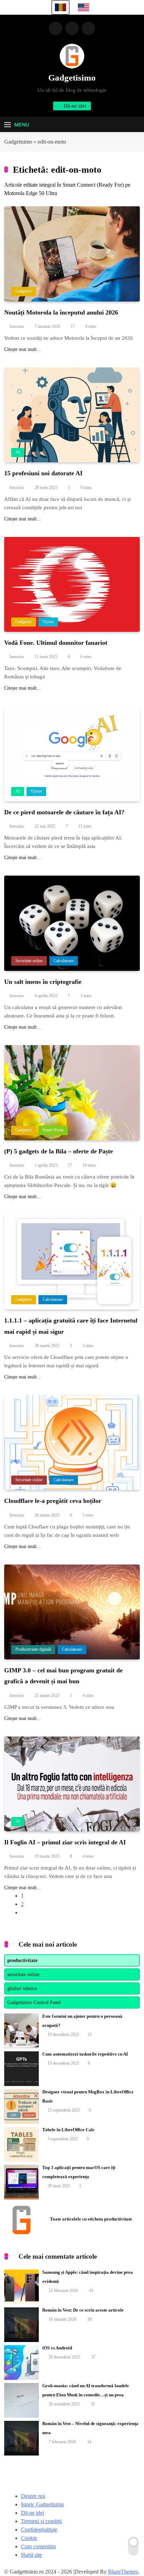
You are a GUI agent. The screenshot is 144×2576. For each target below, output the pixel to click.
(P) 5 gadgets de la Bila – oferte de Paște (59, 1151)
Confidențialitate (39, 2530)
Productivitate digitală (33, 1649)
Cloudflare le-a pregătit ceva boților (53, 1501)
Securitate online (29, 961)
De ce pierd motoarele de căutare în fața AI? (64, 812)
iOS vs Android (57, 2348)
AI (18, 452)
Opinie (48, 622)
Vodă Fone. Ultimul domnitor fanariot (56, 643)
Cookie (29, 2538)
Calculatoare (64, 961)
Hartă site (31, 2555)
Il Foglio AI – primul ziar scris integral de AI (65, 1842)
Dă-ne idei (33, 2513)
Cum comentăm (38, 2546)
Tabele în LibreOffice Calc (69, 2130)
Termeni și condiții (41, 2521)
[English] (84, 7)
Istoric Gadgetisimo (42, 2504)
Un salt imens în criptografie (43, 982)
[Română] (60, 7)
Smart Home (53, 1130)
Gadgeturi (24, 291)
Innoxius (17, 326)
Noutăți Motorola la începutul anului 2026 (61, 312)
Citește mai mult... (23, 349)
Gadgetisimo (72, 78)
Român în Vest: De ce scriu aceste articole (83, 2310)
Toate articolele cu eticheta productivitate (91, 2219)
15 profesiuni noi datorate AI (43, 473)
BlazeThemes (123, 2572)
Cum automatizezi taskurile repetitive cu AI (85, 2054)
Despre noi (33, 2496)
